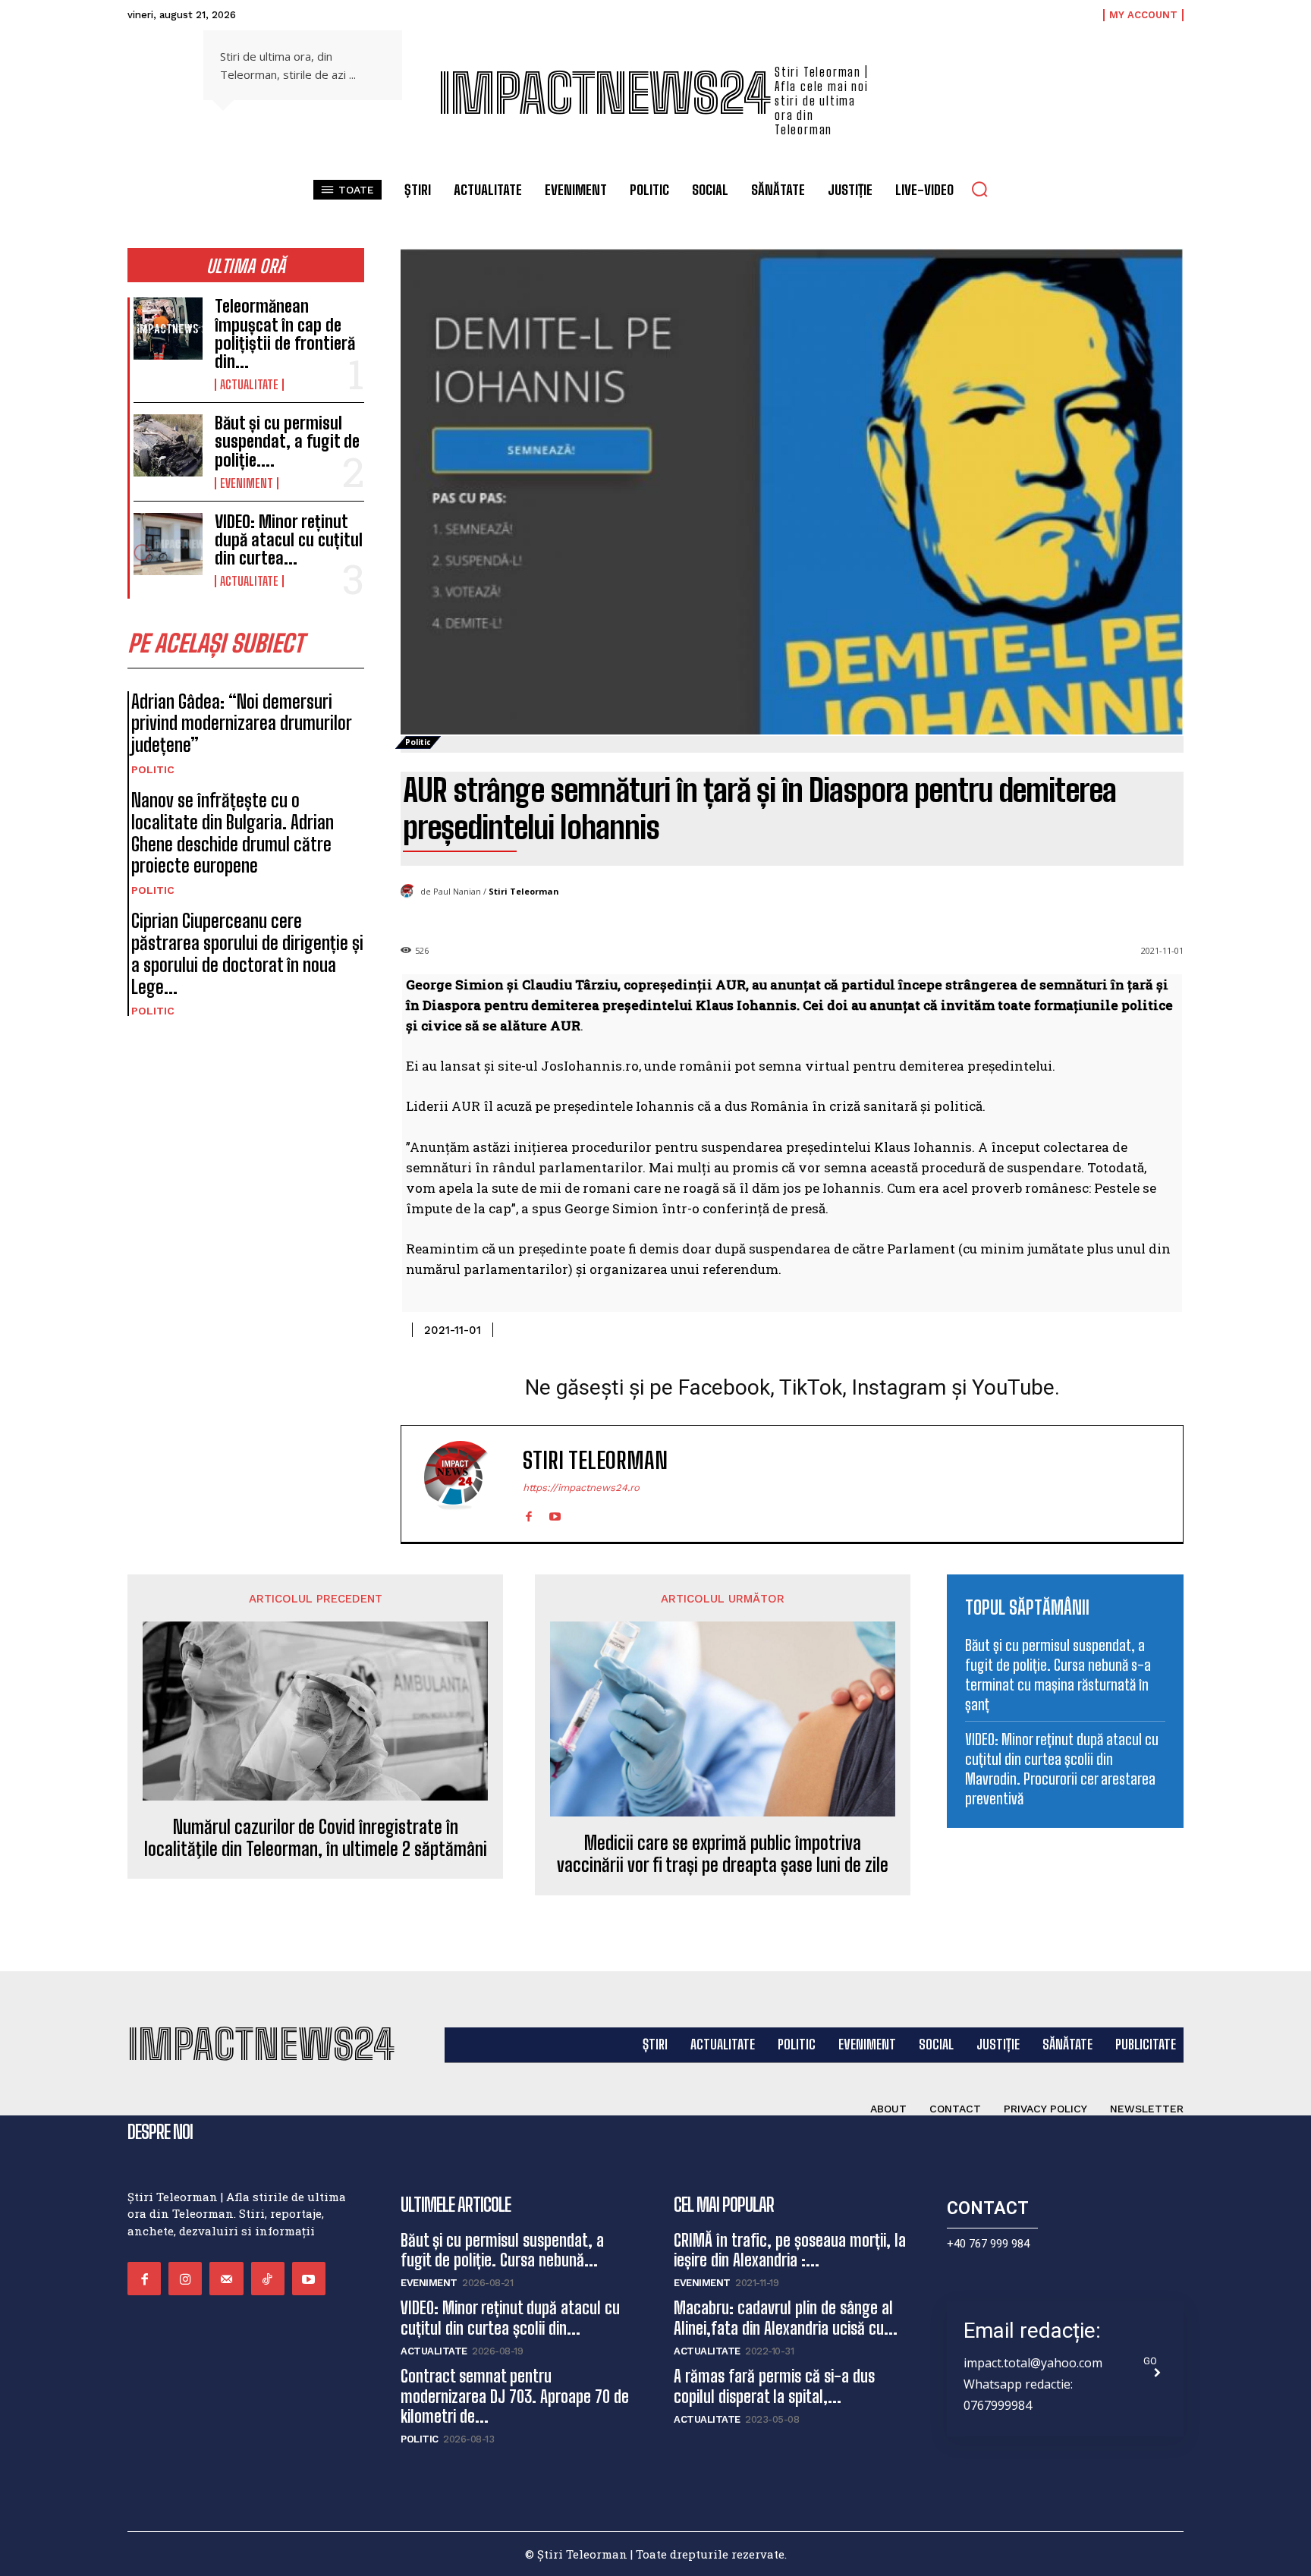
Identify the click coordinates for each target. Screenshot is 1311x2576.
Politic (153, 769)
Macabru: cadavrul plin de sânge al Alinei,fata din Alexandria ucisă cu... (786, 2318)
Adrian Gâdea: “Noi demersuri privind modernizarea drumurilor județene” (242, 723)
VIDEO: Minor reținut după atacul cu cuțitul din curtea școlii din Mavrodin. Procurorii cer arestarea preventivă (1062, 1769)
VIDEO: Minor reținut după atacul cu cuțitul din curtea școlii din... (510, 2318)
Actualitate (249, 385)
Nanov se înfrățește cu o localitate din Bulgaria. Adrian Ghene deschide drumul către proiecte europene (233, 833)
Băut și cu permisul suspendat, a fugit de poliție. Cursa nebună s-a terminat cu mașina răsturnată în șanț (1058, 1675)
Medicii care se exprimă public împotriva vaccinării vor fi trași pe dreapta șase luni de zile (723, 1854)
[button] (979, 189)
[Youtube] (555, 1513)
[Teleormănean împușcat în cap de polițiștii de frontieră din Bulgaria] (168, 329)
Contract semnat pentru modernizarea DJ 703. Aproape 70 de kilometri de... (515, 2396)
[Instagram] (185, 2279)
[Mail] (226, 2279)
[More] (1168, 1327)
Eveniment (247, 483)
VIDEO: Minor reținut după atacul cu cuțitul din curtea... (289, 540)
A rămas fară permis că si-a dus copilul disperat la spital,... (774, 2386)
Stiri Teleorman (524, 891)
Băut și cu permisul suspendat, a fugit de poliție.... (287, 441)
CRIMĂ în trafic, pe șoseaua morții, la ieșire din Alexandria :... (790, 2250)
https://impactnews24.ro (581, 1488)
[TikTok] (268, 2279)
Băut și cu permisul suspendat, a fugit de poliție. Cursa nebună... (502, 2250)
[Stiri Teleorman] (410, 892)
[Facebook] (528, 1513)
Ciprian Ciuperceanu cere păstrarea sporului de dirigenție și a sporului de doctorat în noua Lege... (247, 953)
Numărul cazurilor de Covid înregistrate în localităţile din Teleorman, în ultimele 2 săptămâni (316, 1838)
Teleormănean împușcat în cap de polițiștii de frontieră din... (285, 334)
